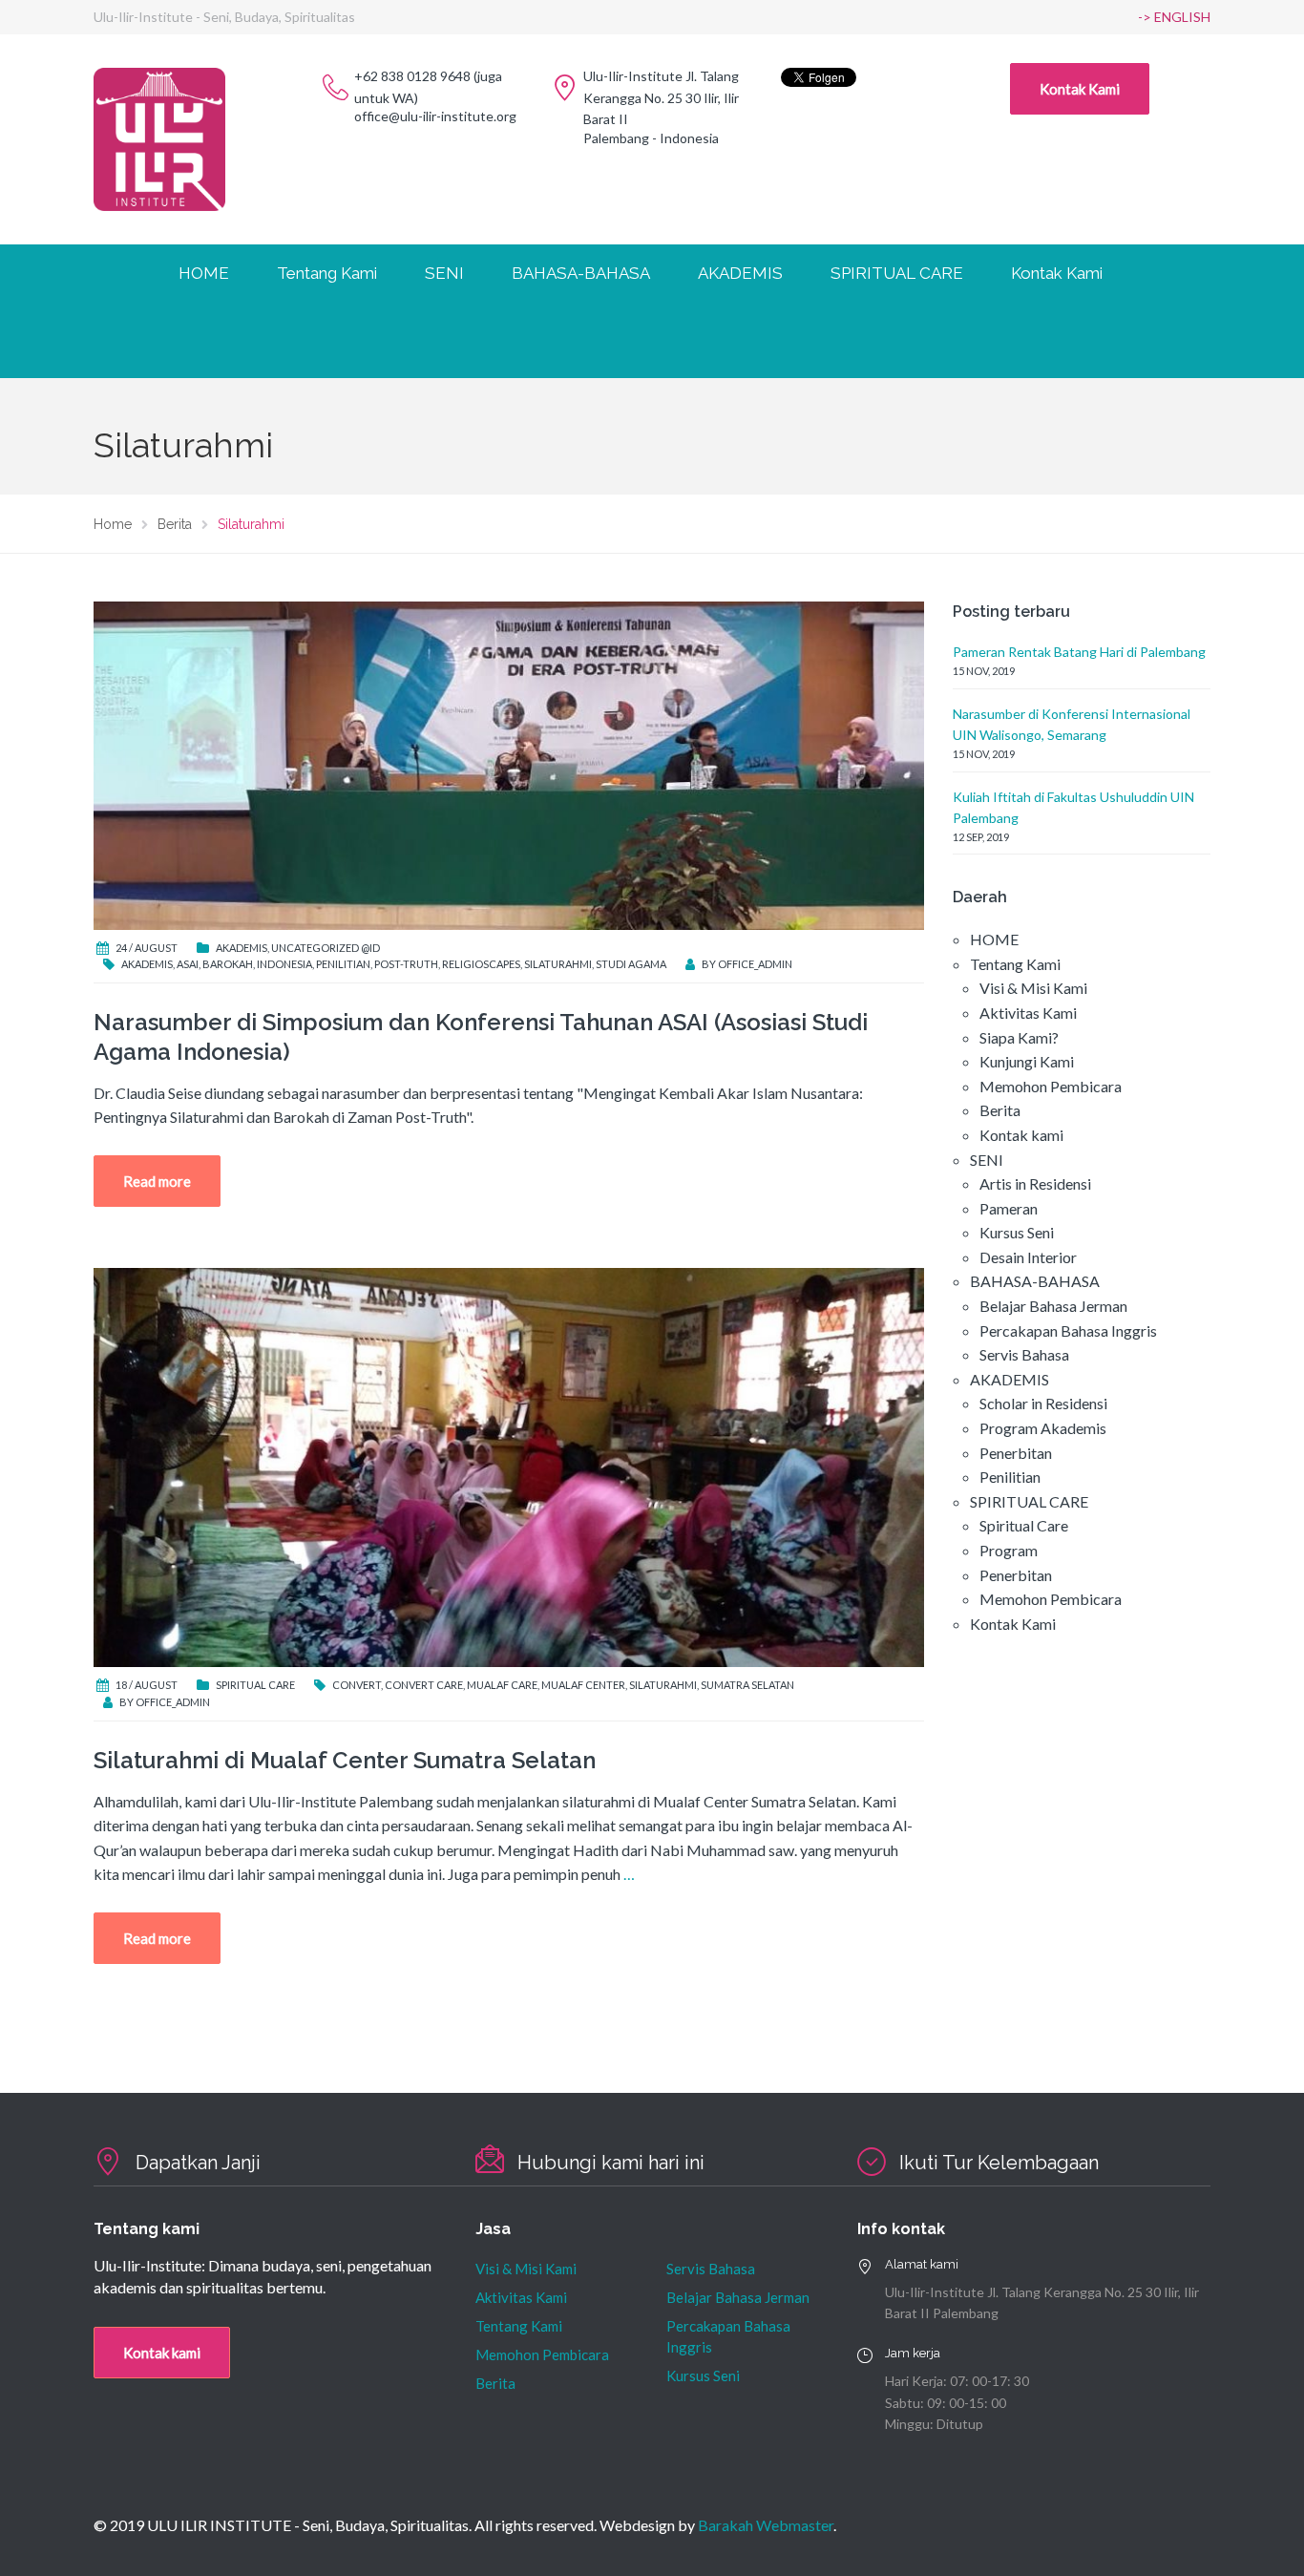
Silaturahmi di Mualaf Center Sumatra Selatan (345, 1760)
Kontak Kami (1080, 89)
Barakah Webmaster (766, 2525)
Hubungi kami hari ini (611, 2163)
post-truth (406, 964)
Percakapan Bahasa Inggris (1068, 1330)
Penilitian (1010, 1477)
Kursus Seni (1017, 1232)
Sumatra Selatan (747, 1685)
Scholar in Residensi (1043, 1403)
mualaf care (502, 1685)
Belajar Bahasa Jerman (1053, 1306)
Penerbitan (1016, 1453)
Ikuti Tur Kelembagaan (999, 2163)
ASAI (188, 964)
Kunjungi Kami (1027, 1061)
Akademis (242, 948)
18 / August (147, 1685)
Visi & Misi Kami (1033, 988)
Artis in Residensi (1035, 1183)
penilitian (343, 964)
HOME (204, 273)
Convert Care (424, 1685)
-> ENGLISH (1174, 17)
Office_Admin (755, 964)
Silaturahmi (558, 964)
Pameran (1009, 1208)
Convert (357, 1685)
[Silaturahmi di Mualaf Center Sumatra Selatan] (509, 1466)
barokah (228, 964)
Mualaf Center (583, 1685)
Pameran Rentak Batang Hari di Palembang (1079, 652)
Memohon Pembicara (1051, 1086)
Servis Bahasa (1024, 1354)
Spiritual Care (255, 1685)
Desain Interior (1028, 1257)
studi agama (631, 964)
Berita (1000, 1110)
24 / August (147, 948)
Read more (157, 1181)
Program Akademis (1043, 1428)
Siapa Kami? (1019, 1037)
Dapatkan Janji (198, 2163)
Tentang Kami (519, 2326)
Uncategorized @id (326, 948)
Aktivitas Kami (1028, 1013)
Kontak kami (1021, 1135)
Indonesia (284, 964)
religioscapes (481, 964)
